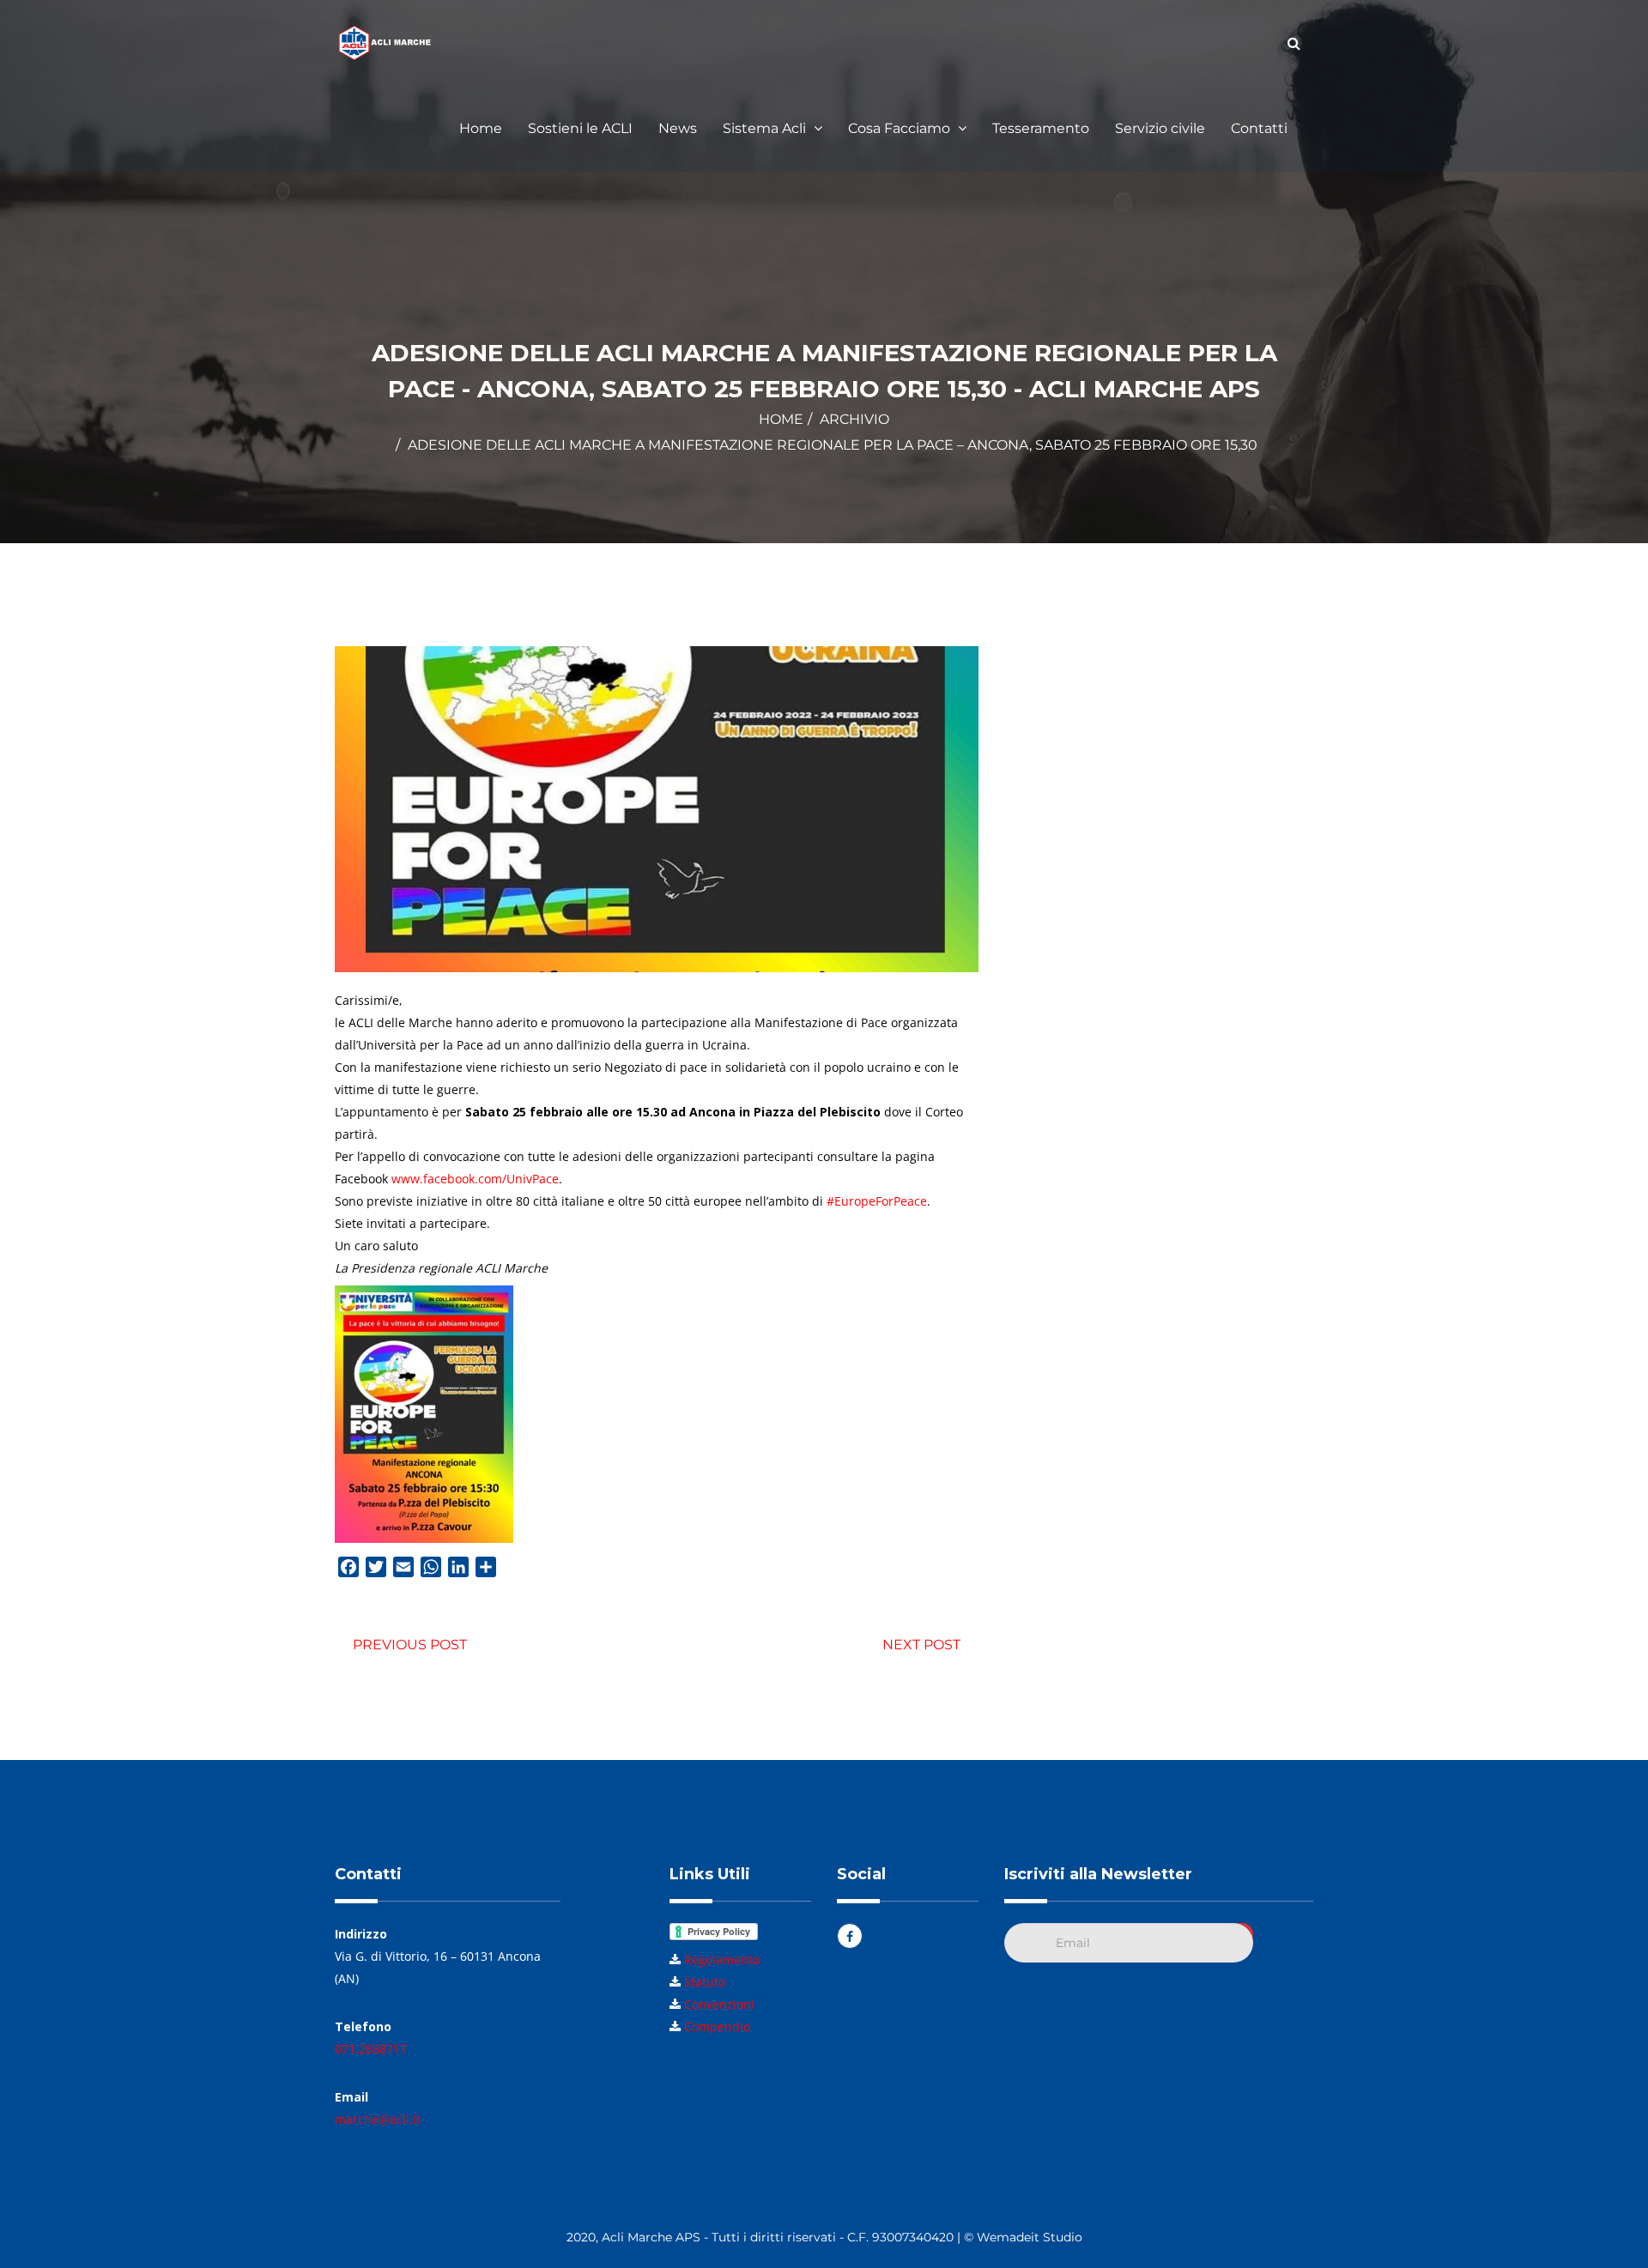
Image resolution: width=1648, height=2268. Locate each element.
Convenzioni (719, 2004)
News (678, 128)
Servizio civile (1160, 128)
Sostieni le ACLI (580, 128)
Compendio (717, 2026)
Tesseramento (1041, 128)
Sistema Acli (766, 128)
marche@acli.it (378, 2119)
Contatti (1259, 128)
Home (481, 128)
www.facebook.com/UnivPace (475, 1179)
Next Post (921, 1645)
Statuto (705, 1982)
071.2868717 (371, 2049)
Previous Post (410, 1645)
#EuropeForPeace (877, 1201)
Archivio (854, 419)
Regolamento (722, 1960)
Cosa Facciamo (901, 128)
